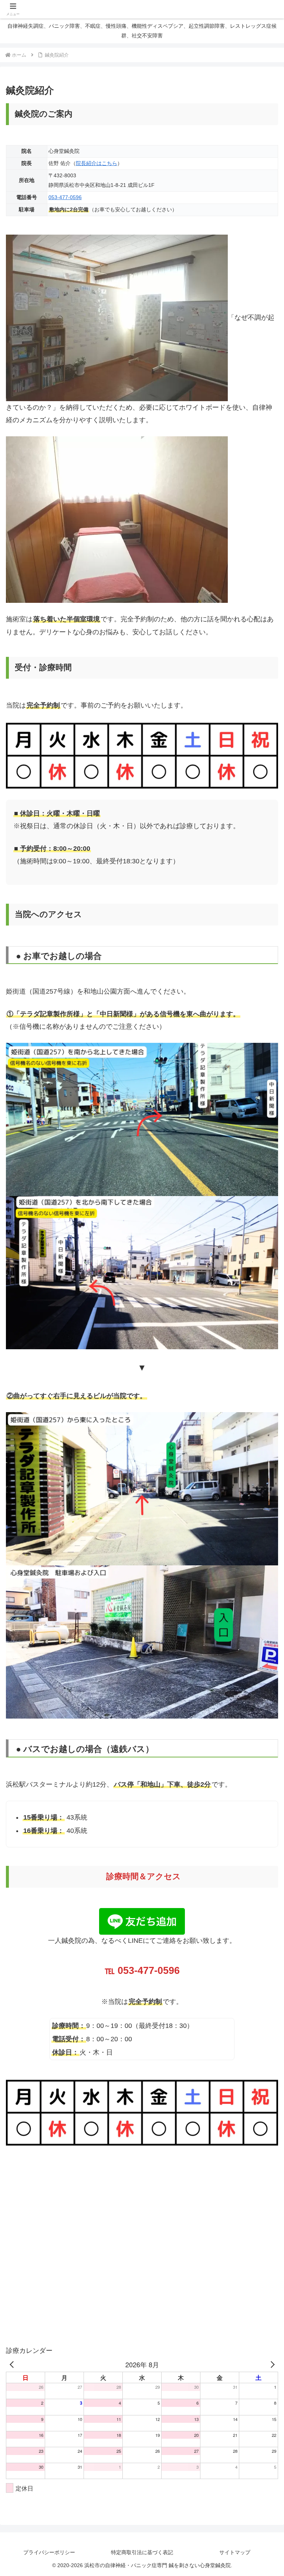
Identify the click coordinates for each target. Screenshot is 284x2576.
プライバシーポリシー (49, 2552)
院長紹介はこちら (97, 163)
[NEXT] (271, 2364)
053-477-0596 (65, 197)
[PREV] (13, 2364)
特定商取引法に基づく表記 (142, 2552)
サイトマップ (235, 2552)
